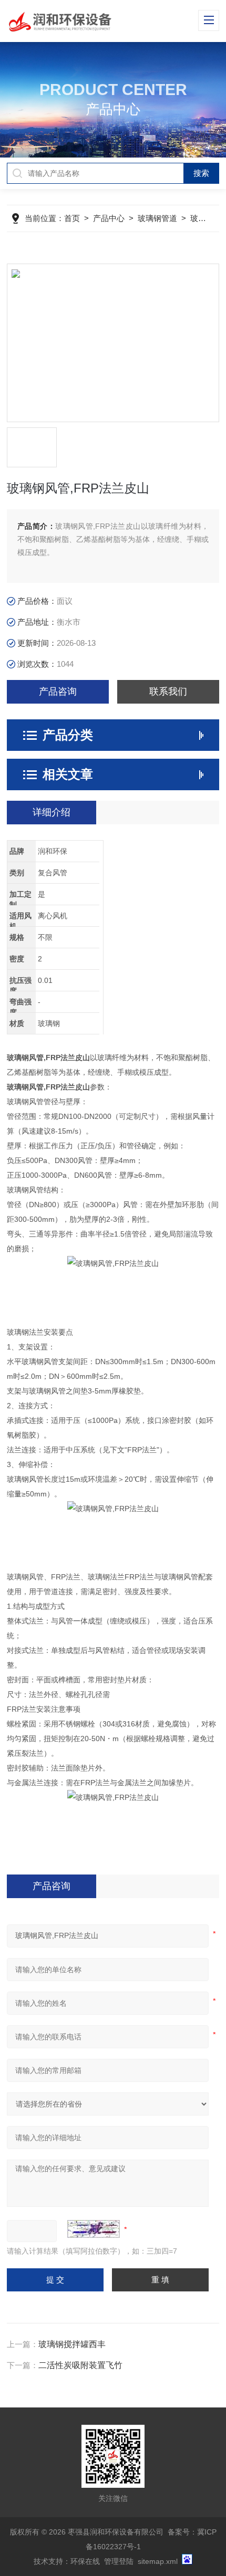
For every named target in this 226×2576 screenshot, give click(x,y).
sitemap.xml (158, 2561)
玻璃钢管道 (157, 218)
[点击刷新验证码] (94, 2229)
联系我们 (168, 692)
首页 (72, 218)
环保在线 (85, 2561)
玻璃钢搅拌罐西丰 (72, 2344)
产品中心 (109, 218)
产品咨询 (58, 692)
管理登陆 (119, 2561)
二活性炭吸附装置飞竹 (80, 2365)
